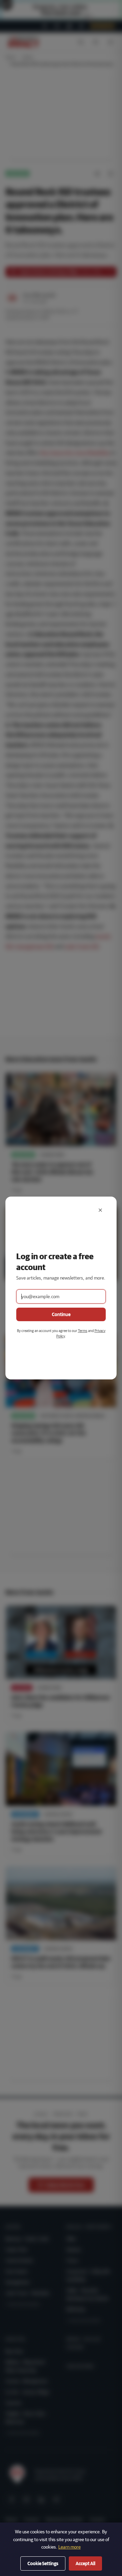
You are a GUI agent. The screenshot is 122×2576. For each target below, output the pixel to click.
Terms (83, 1330)
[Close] (100, 1210)
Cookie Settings (43, 2563)
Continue (61, 1314)
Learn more (69, 2547)
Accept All (85, 2563)
